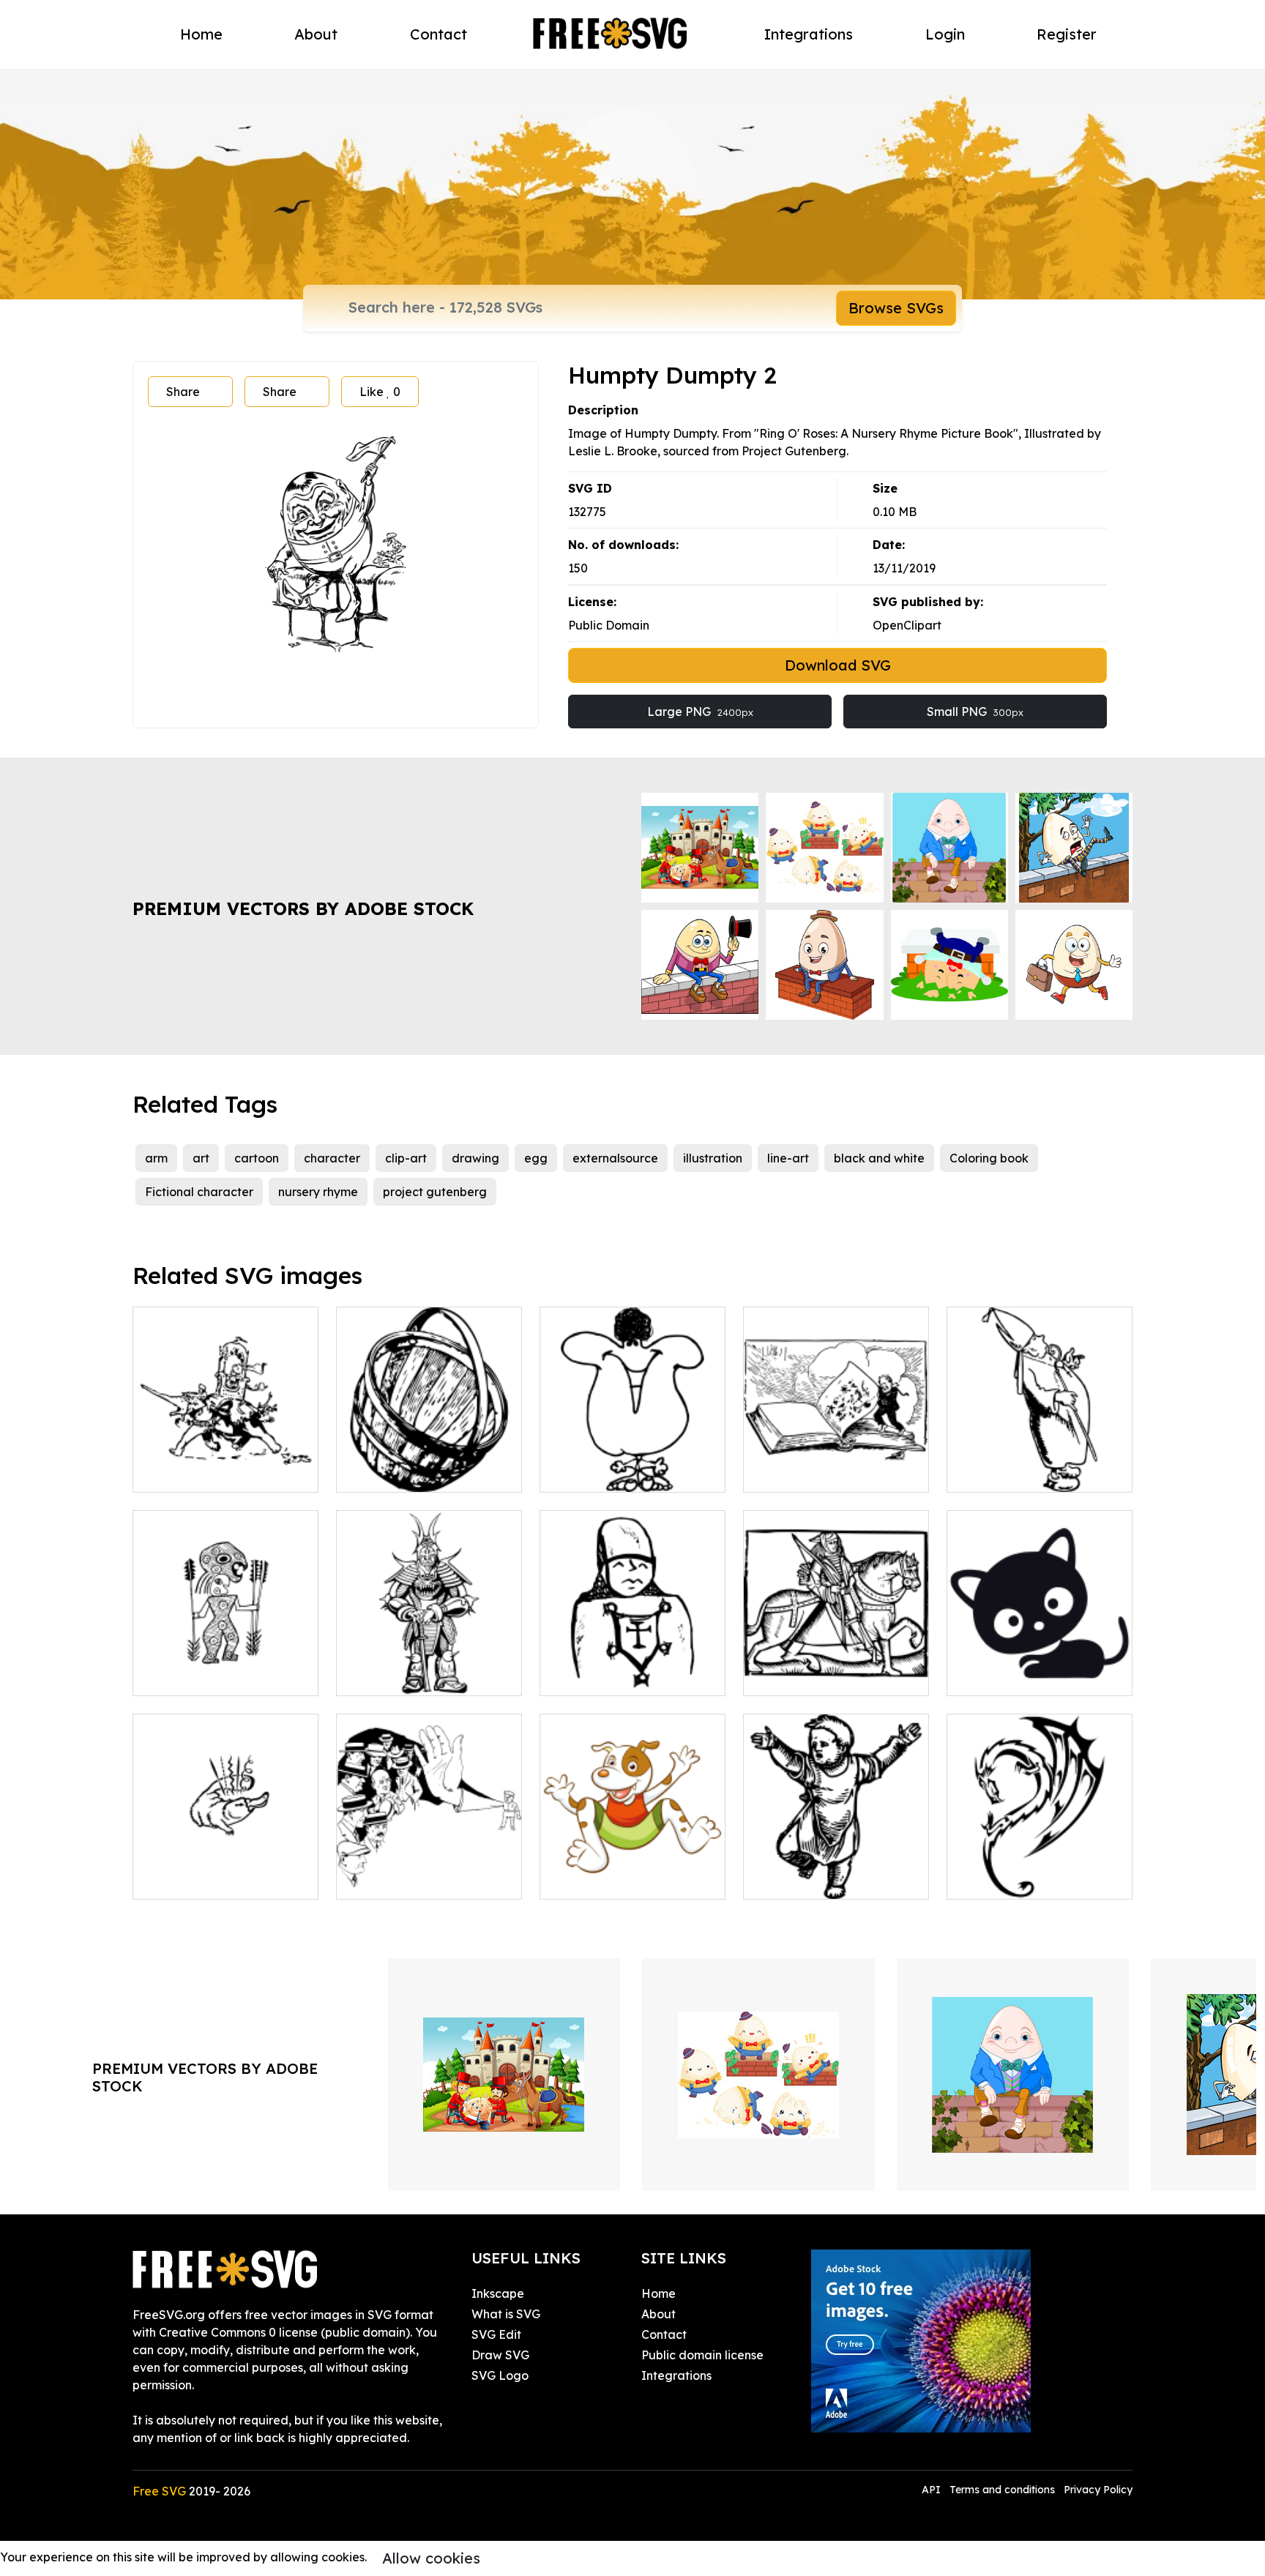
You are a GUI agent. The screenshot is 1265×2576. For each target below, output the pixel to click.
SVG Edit (496, 2334)
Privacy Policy (1098, 2490)
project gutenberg (435, 1192)
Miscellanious (186, 1879)
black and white (879, 1158)
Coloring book (989, 1158)
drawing (475, 1158)
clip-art (406, 1158)
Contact (439, 34)
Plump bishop (1000, 1472)
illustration (713, 1158)
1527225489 (385, 1879)
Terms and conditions (1002, 2490)
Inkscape (498, 2293)
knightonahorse (803, 1676)
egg (536, 1158)
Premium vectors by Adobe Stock (303, 908)
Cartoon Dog (592, 1879)
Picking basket (393, 1472)
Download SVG (838, 665)
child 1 (777, 1879)
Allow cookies (431, 2558)
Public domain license (702, 2355)
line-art (788, 1158)
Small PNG (975, 712)
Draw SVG (500, 2355)
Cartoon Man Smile (609, 1472)
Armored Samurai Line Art (426, 1676)
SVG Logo (500, 2375)
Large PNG (700, 712)
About (316, 34)
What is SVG (506, 2314)
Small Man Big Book (816, 1472)
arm (156, 1158)
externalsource (615, 1158)
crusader (581, 1676)
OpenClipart (907, 625)
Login (945, 34)
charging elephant (201, 1472)
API (933, 2490)
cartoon (257, 1158)
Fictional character (199, 1192)
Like (380, 392)
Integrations (809, 34)
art (201, 1158)
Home (201, 34)
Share (183, 392)
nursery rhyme (318, 1192)
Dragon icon (997, 1879)
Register (1067, 34)
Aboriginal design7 (202, 1676)
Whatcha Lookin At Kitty (1032, 1676)
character (332, 1158)
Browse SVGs (896, 308)
